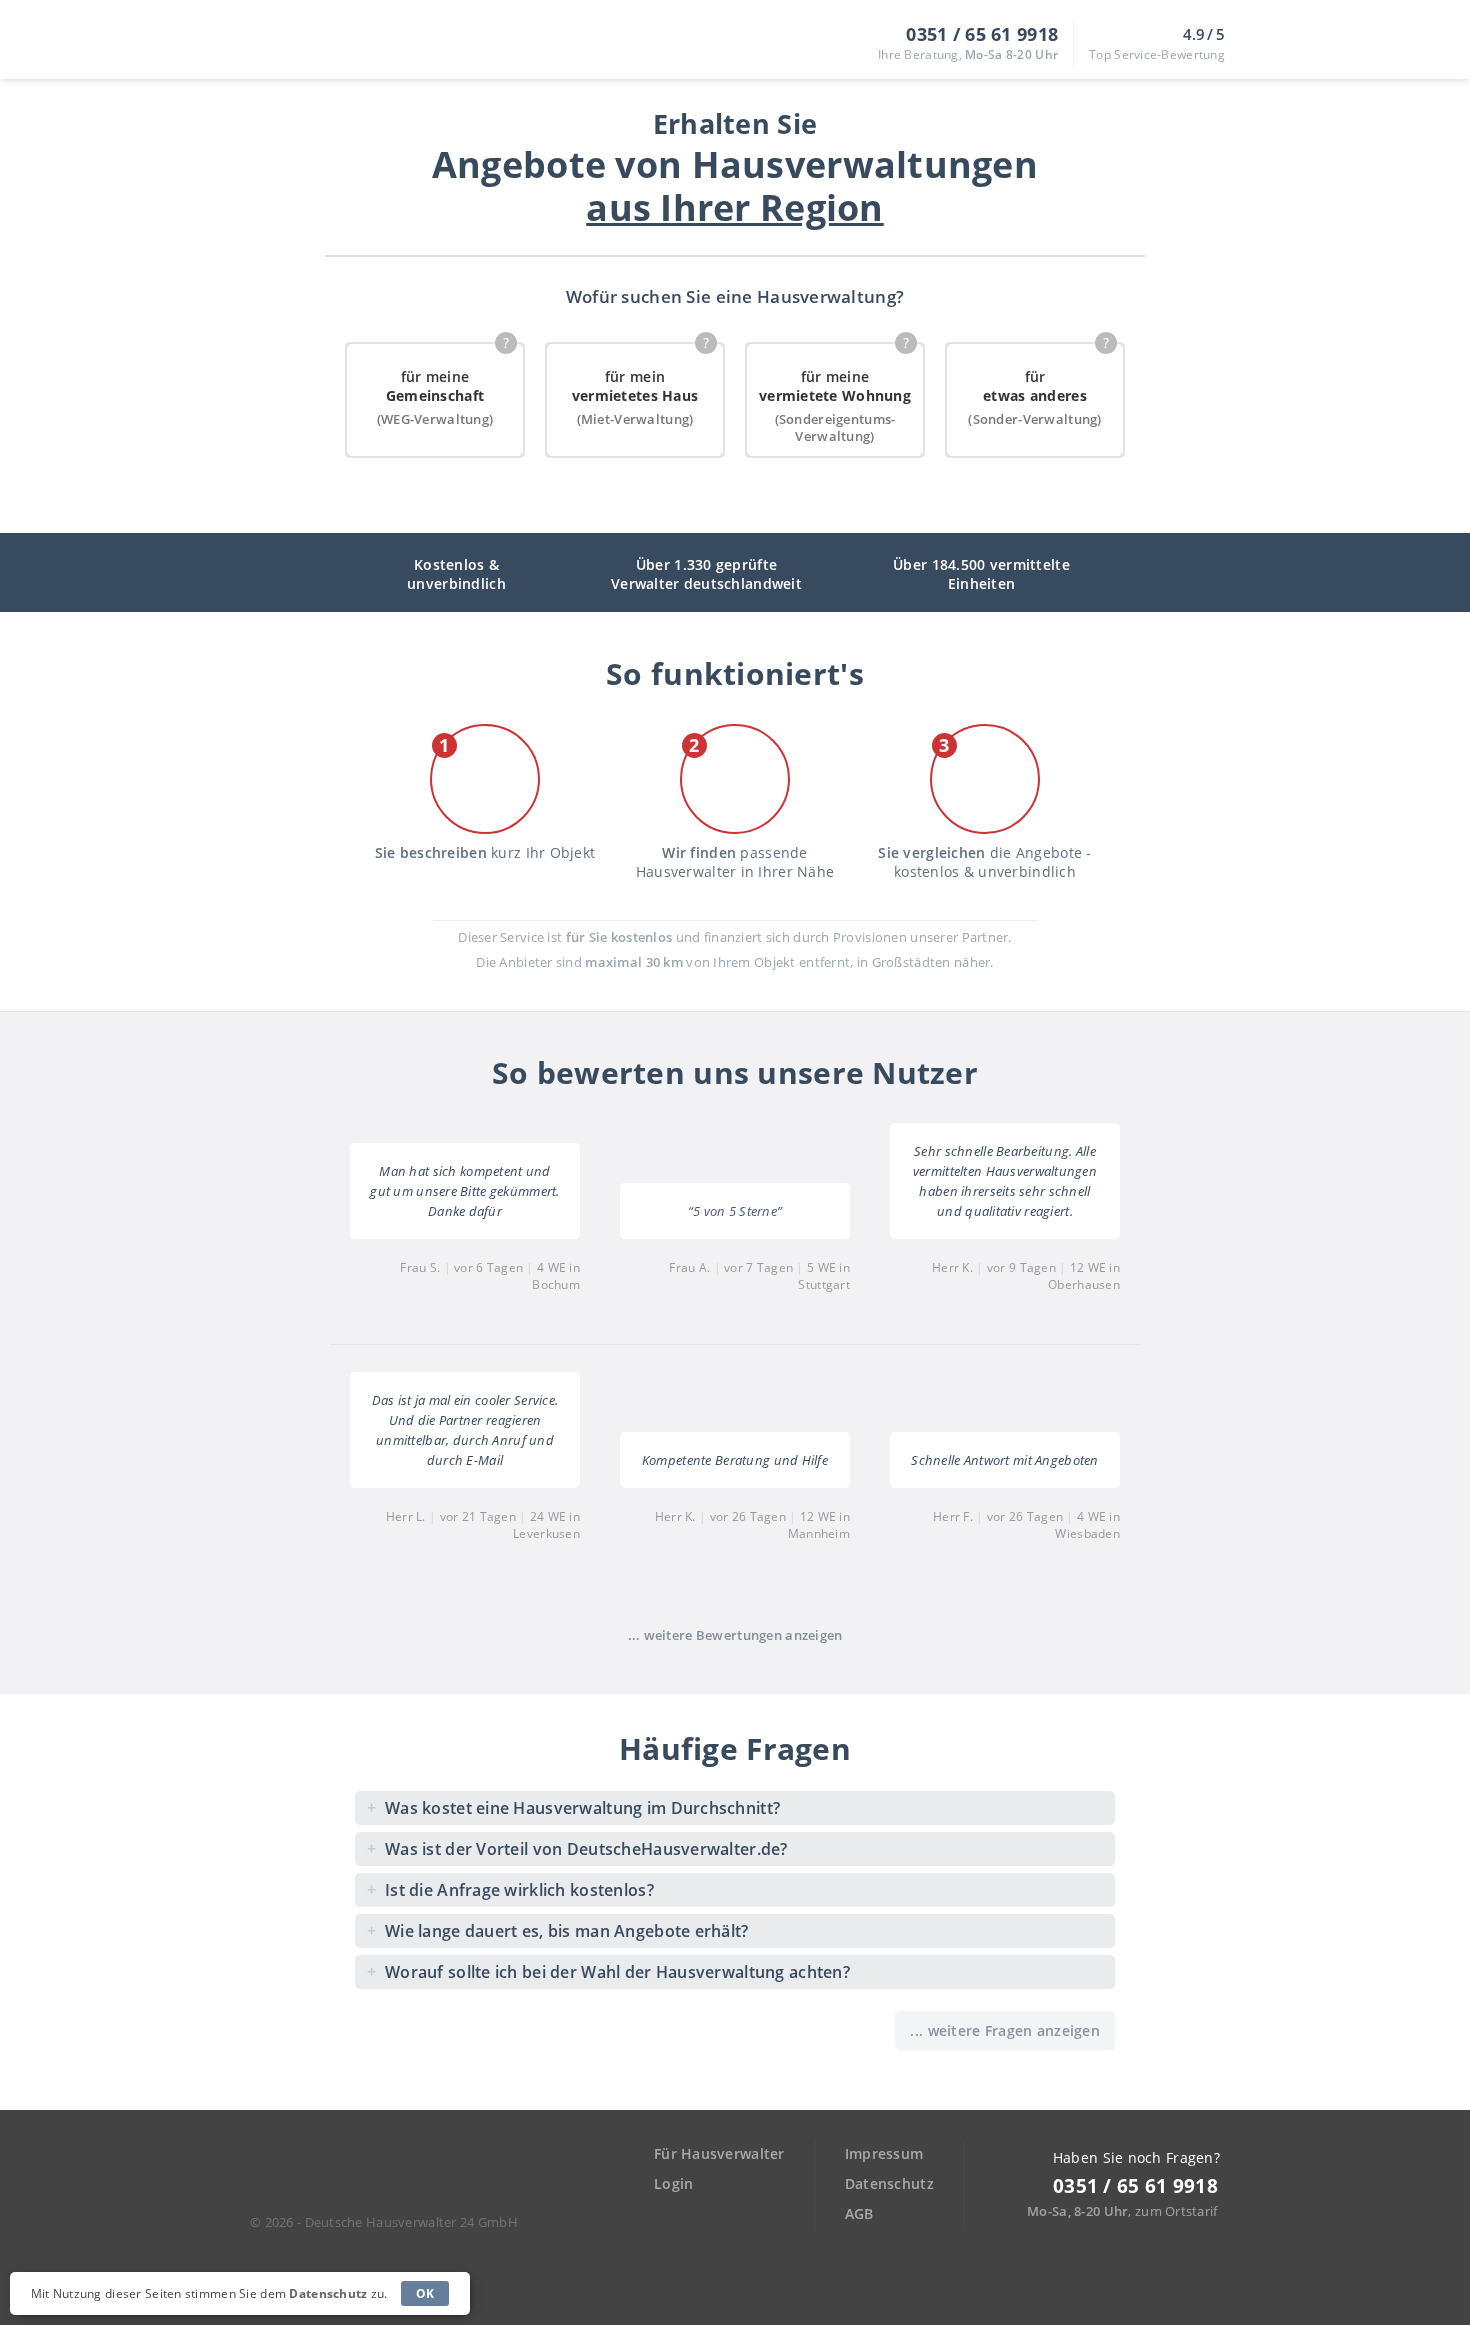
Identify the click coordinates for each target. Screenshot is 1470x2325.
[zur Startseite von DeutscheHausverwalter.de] (322, 2177)
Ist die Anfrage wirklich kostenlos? (510, 1889)
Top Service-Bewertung (1157, 54)
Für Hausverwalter (719, 2153)
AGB (859, 2213)
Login (673, 2183)
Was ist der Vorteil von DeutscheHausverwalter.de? (577, 1848)
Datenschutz (889, 2183)
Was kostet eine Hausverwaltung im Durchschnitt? (573, 1807)
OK (425, 2293)
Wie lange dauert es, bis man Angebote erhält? (557, 1930)
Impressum (884, 2153)
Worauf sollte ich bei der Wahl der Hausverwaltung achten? (608, 1971)
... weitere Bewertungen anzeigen (735, 1635)
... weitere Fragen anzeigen (1005, 2030)
